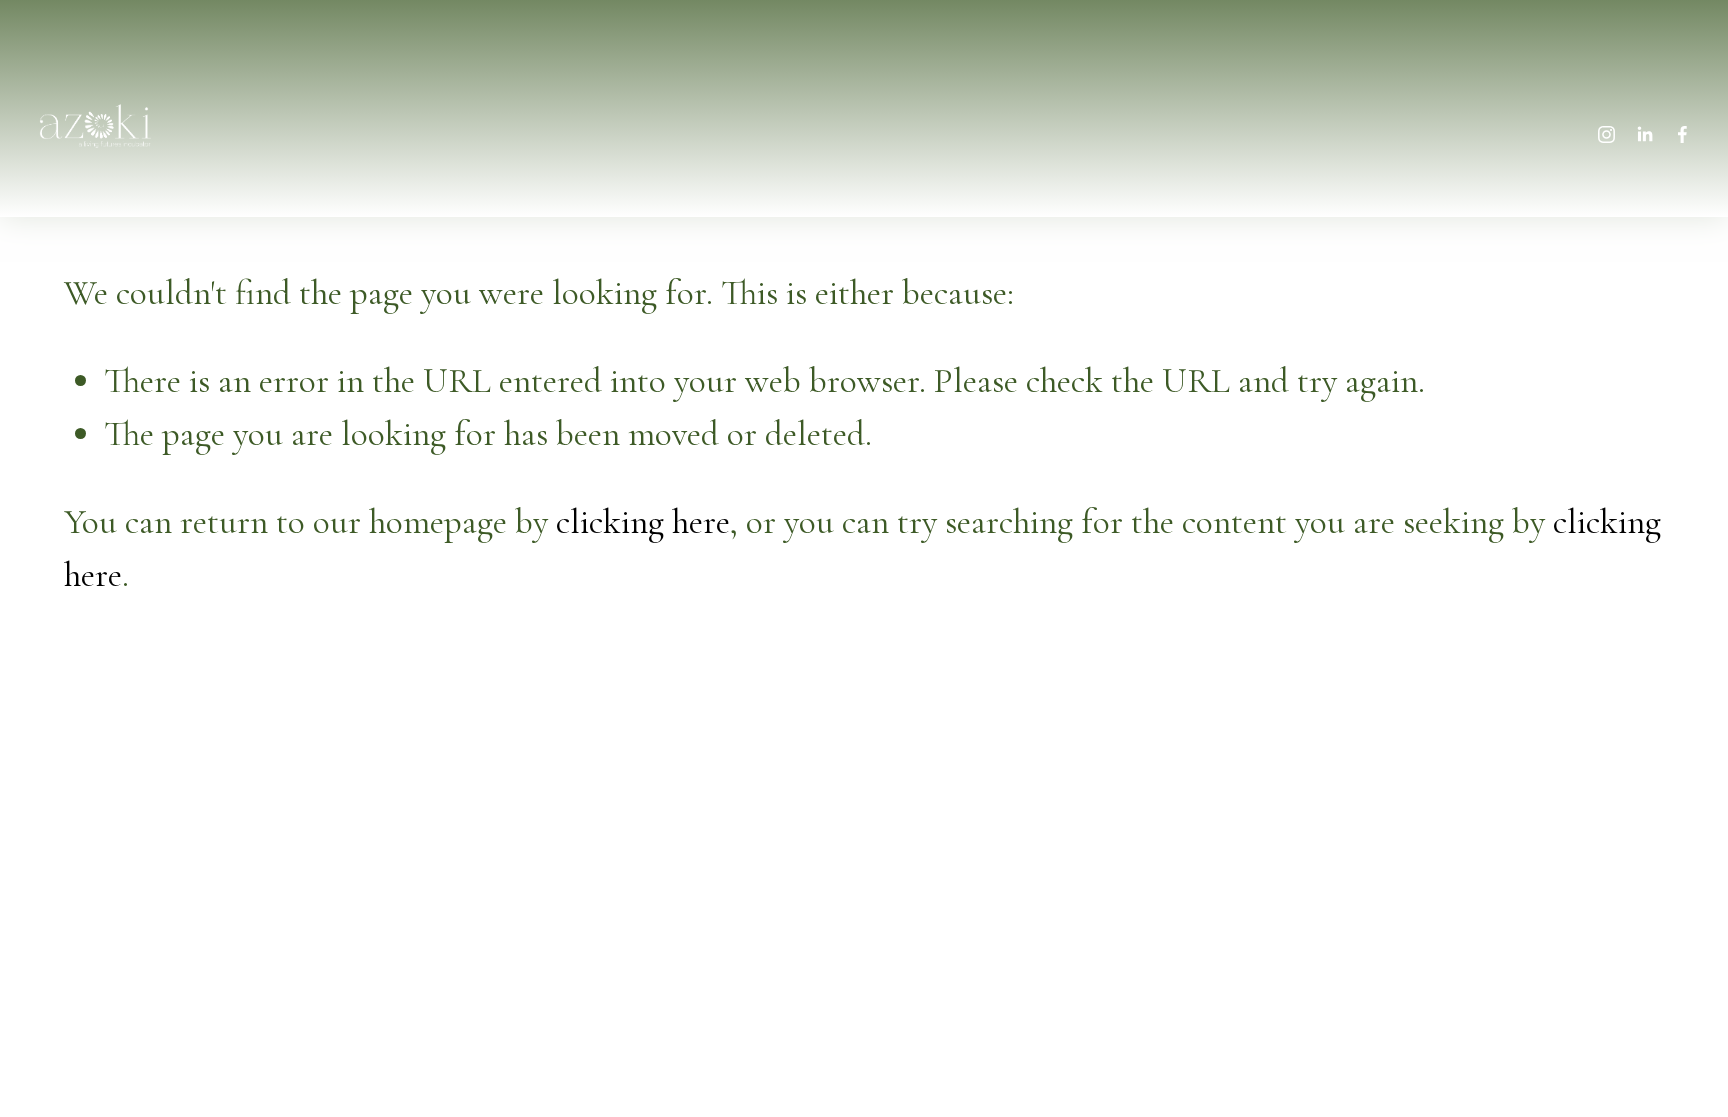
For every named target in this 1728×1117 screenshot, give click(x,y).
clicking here (643, 521)
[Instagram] (1606, 126)
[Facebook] (1682, 126)
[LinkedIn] (1644, 126)
